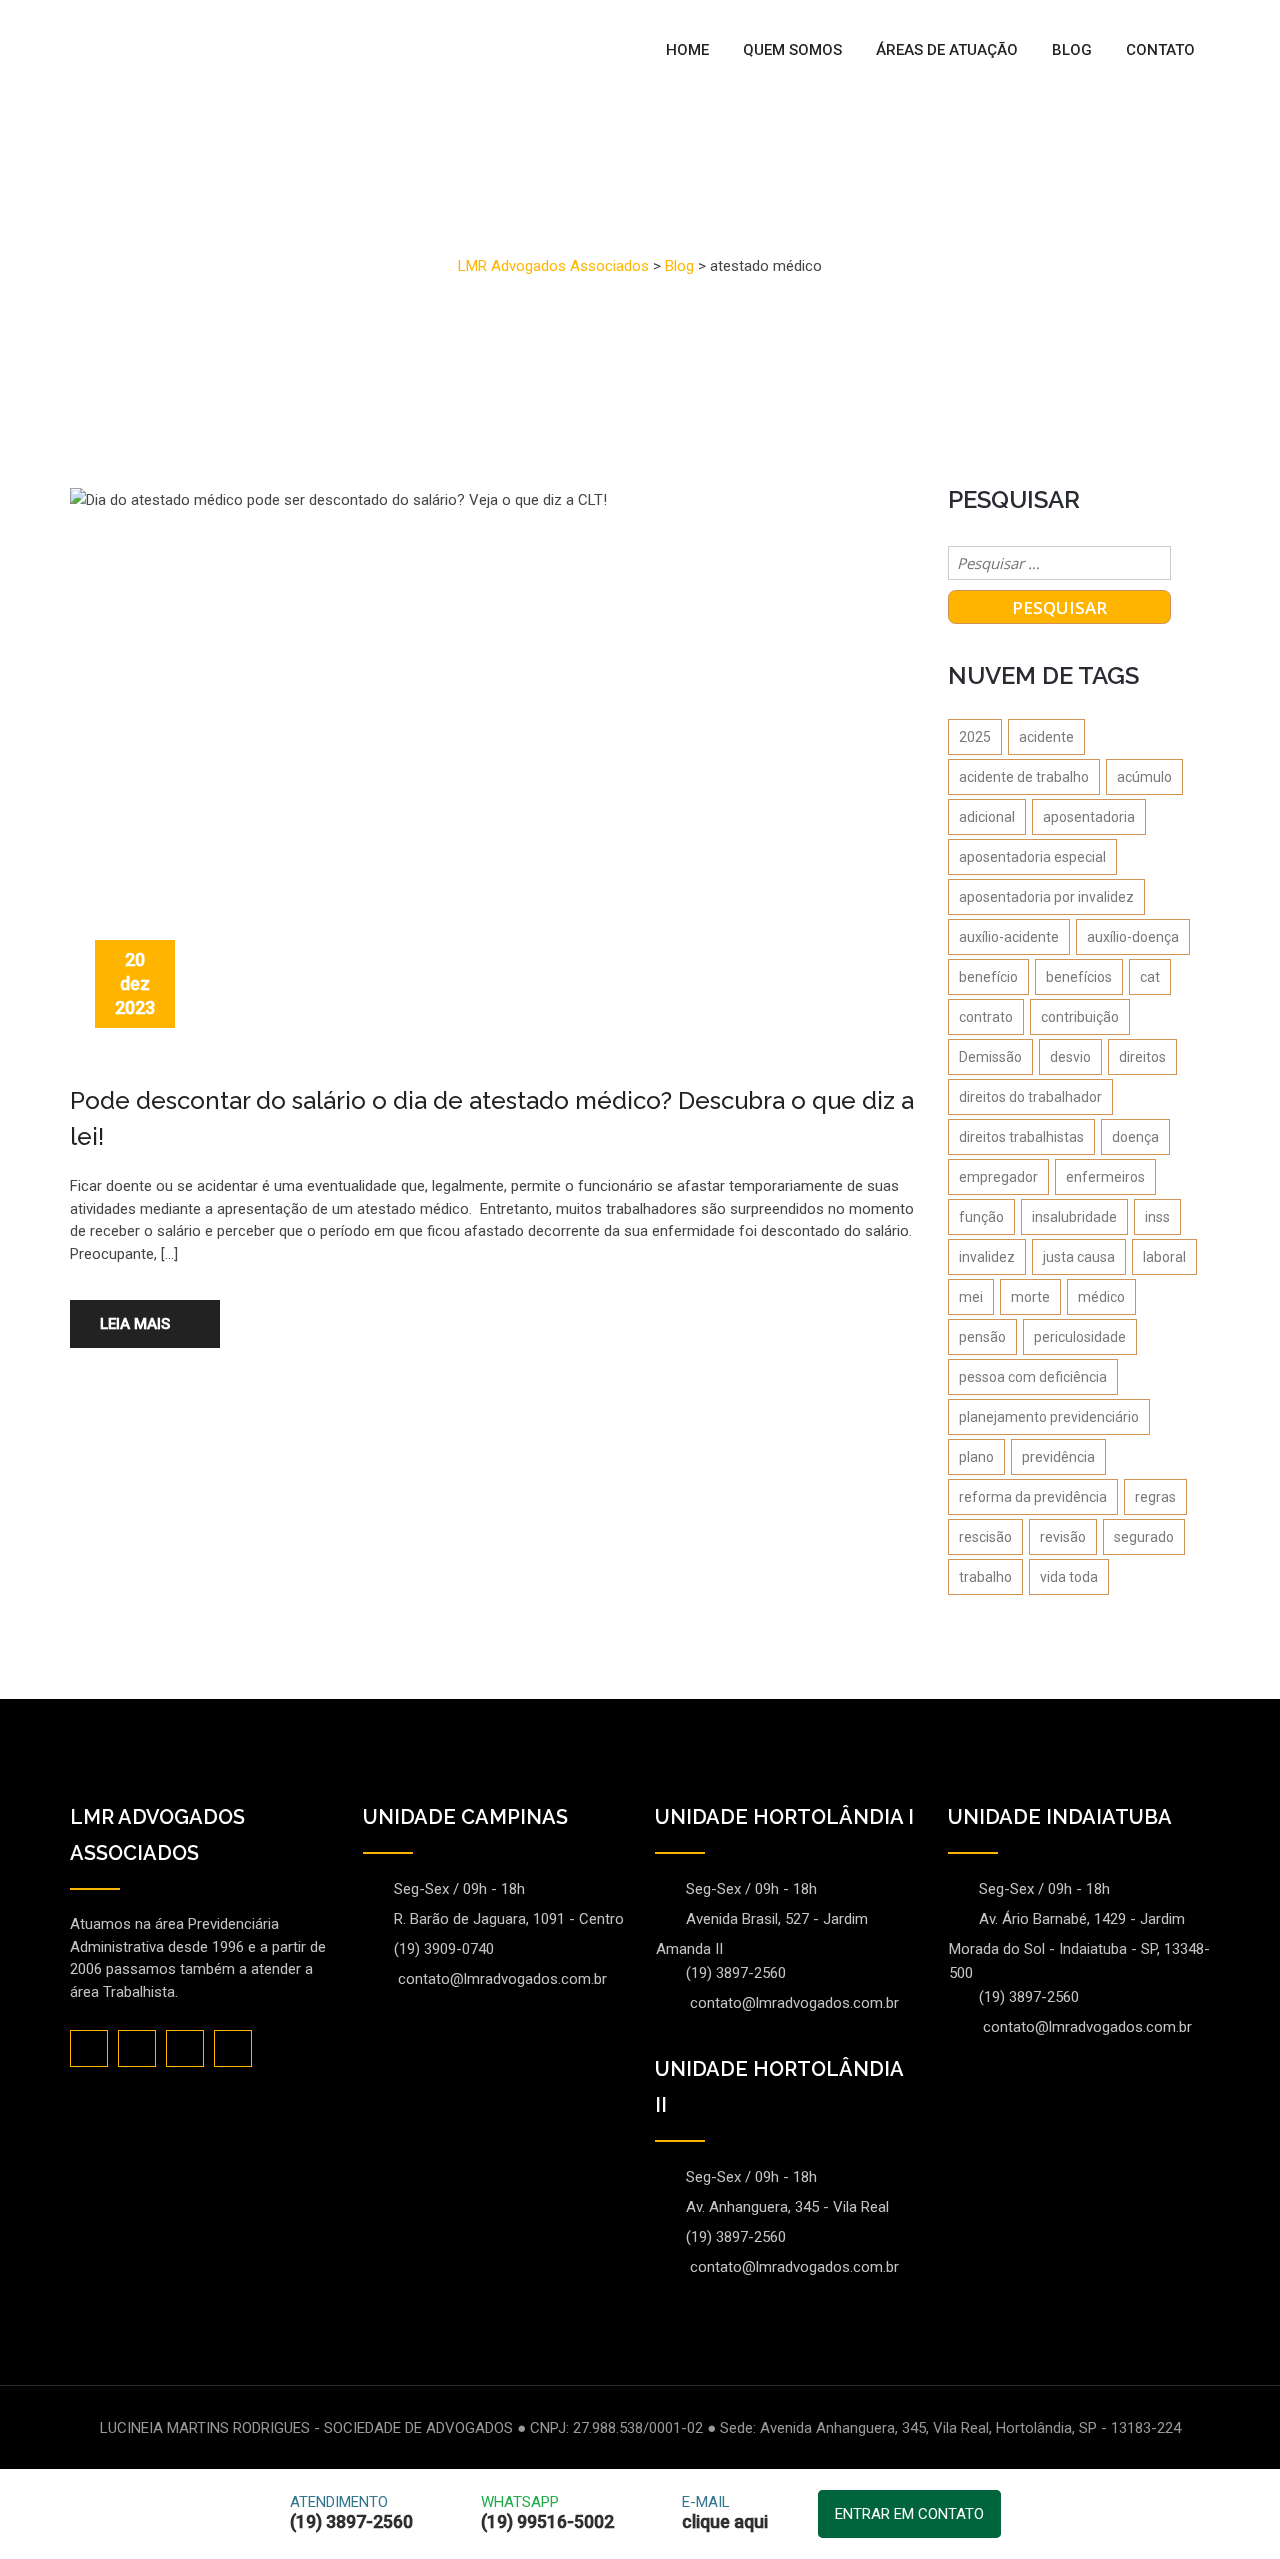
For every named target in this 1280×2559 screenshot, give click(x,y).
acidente (1046, 737)
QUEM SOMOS (792, 50)
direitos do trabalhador (1030, 1097)
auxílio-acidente (1009, 937)
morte (1030, 1297)
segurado (1144, 1537)
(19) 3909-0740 (444, 1949)
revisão (1063, 1537)
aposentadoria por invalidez (1046, 897)
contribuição (1080, 1017)
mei (971, 1297)
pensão (982, 1337)
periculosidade (1080, 1337)
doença (1135, 1137)
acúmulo (1144, 777)
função (981, 1217)
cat (1150, 977)
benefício (988, 977)
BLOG (1072, 50)
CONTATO (1160, 50)
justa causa (1079, 1257)
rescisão (985, 1537)
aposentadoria (1089, 817)
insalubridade (1074, 1217)
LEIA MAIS (135, 1324)
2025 (975, 737)
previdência (1058, 1457)
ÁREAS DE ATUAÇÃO (947, 50)
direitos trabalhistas (1021, 1137)
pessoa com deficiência (1033, 1377)
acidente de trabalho (1024, 777)
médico (1101, 1297)
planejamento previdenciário (1049, 1417)
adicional (987, 817)
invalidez (987, 1257)
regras (1155, 1497)
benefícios (1079, 977)
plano (976, 1457)
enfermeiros (1105, 1177)
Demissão (990, 1057)
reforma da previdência (1033, 1497)
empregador (998, 1177)
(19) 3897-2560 (736, 1973)
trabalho (985, 1577)
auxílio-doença (1133, 937)
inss (1157, 1217)
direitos (1142, 1057)
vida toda (1069, 1577)
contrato (986, 1017)
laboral (1164, 1257)
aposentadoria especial (1032, 857)
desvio (1070, 1057)
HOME (687, 50)
